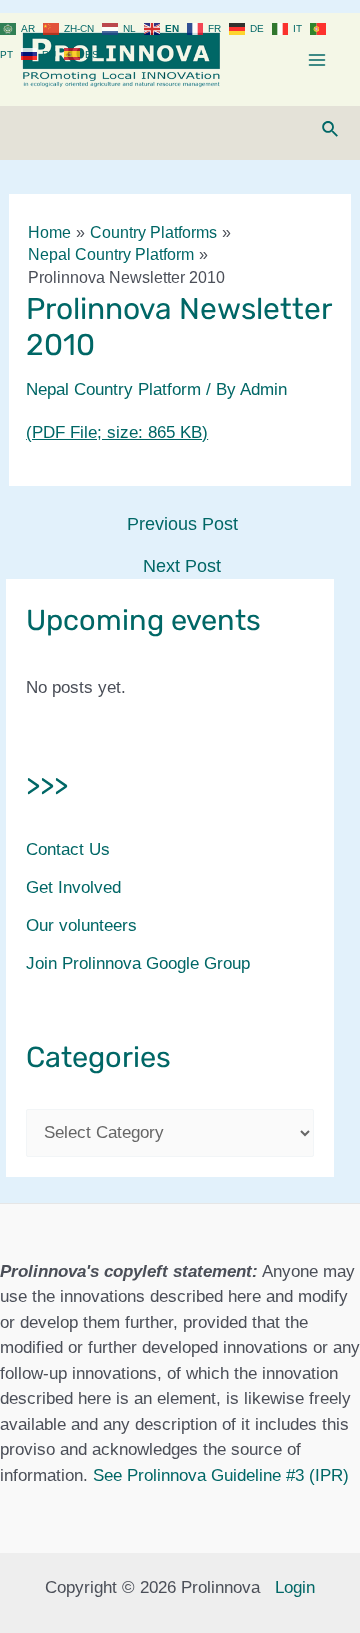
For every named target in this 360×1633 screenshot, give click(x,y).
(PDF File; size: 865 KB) (117, 432)
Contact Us (68, 849)
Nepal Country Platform (113, 389)
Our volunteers (81, 925)
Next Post (182, 566)
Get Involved (73, 887)
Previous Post (182, 524)
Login (295, 1587)
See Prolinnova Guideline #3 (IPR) (221, 1475)
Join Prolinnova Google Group (138, 963)
